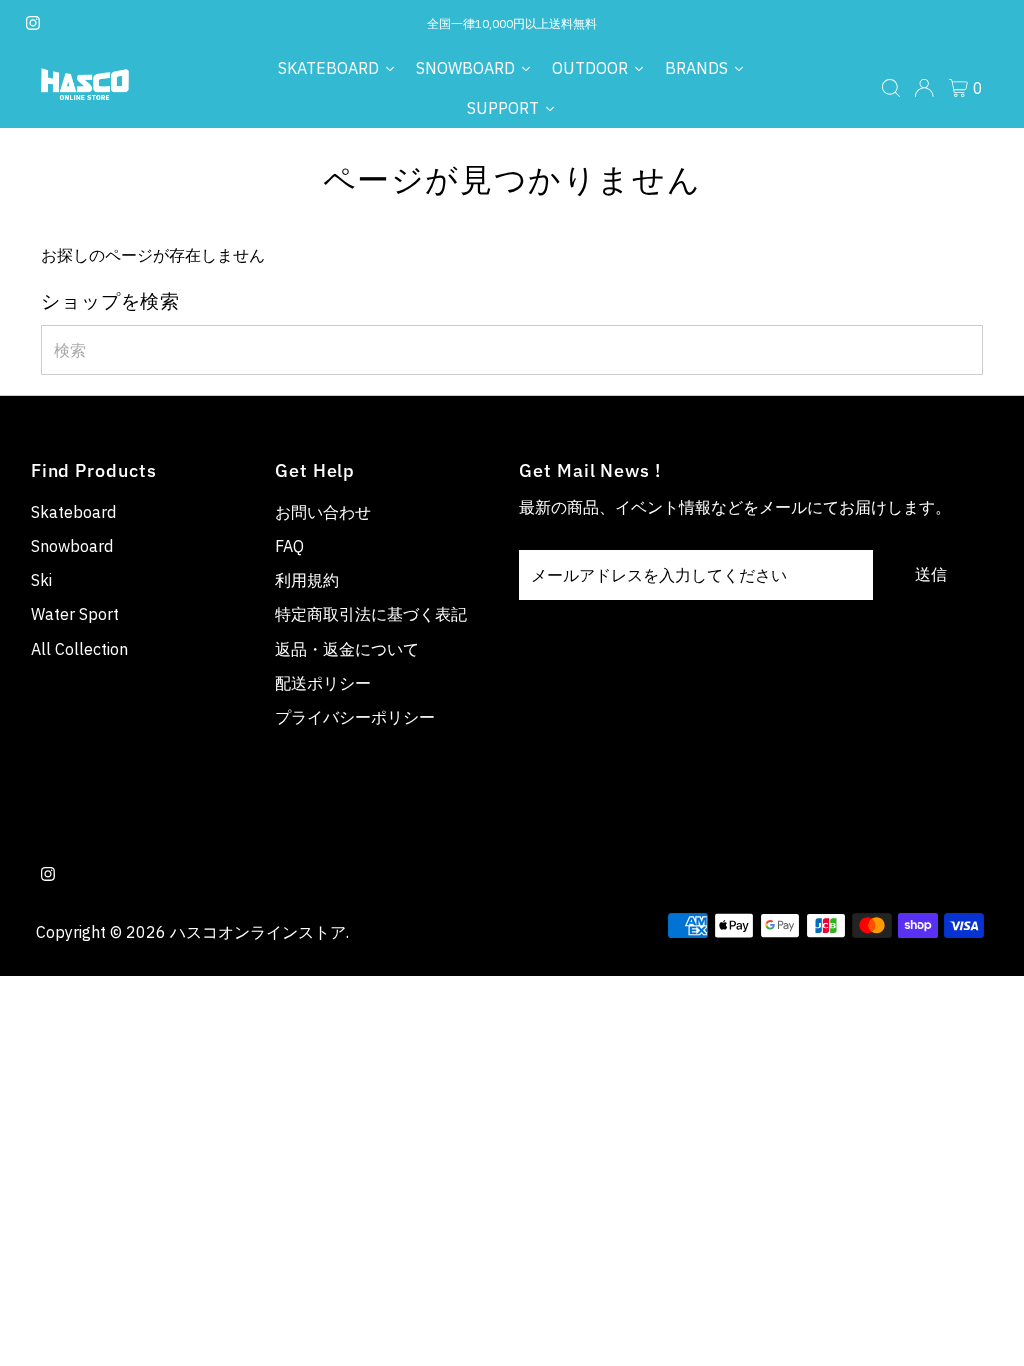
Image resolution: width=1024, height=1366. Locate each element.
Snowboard (72, 546)
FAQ (289, 546)
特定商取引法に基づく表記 (371, 614)
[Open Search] (891, 88)
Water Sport (75, 614)
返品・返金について (347, 649)
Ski (41, 580)
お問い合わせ (323, 512)
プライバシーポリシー (355, 717)
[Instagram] (33, 24)
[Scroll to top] (984, 1326)
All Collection (79, 649)
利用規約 (307, 580)
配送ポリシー (323, 683)
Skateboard (73, 512)
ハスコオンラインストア (258, 932)
